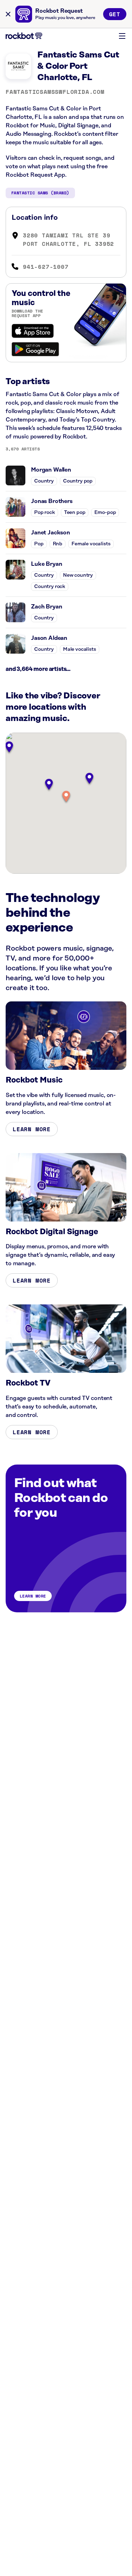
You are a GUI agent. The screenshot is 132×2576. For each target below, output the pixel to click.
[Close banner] (8, 14)
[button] (66, 797)
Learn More (32, 1129)
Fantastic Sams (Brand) (40, 193)
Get (115, 14)
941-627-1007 (46, 267)
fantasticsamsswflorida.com (55, 92)
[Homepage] (24, 36)
